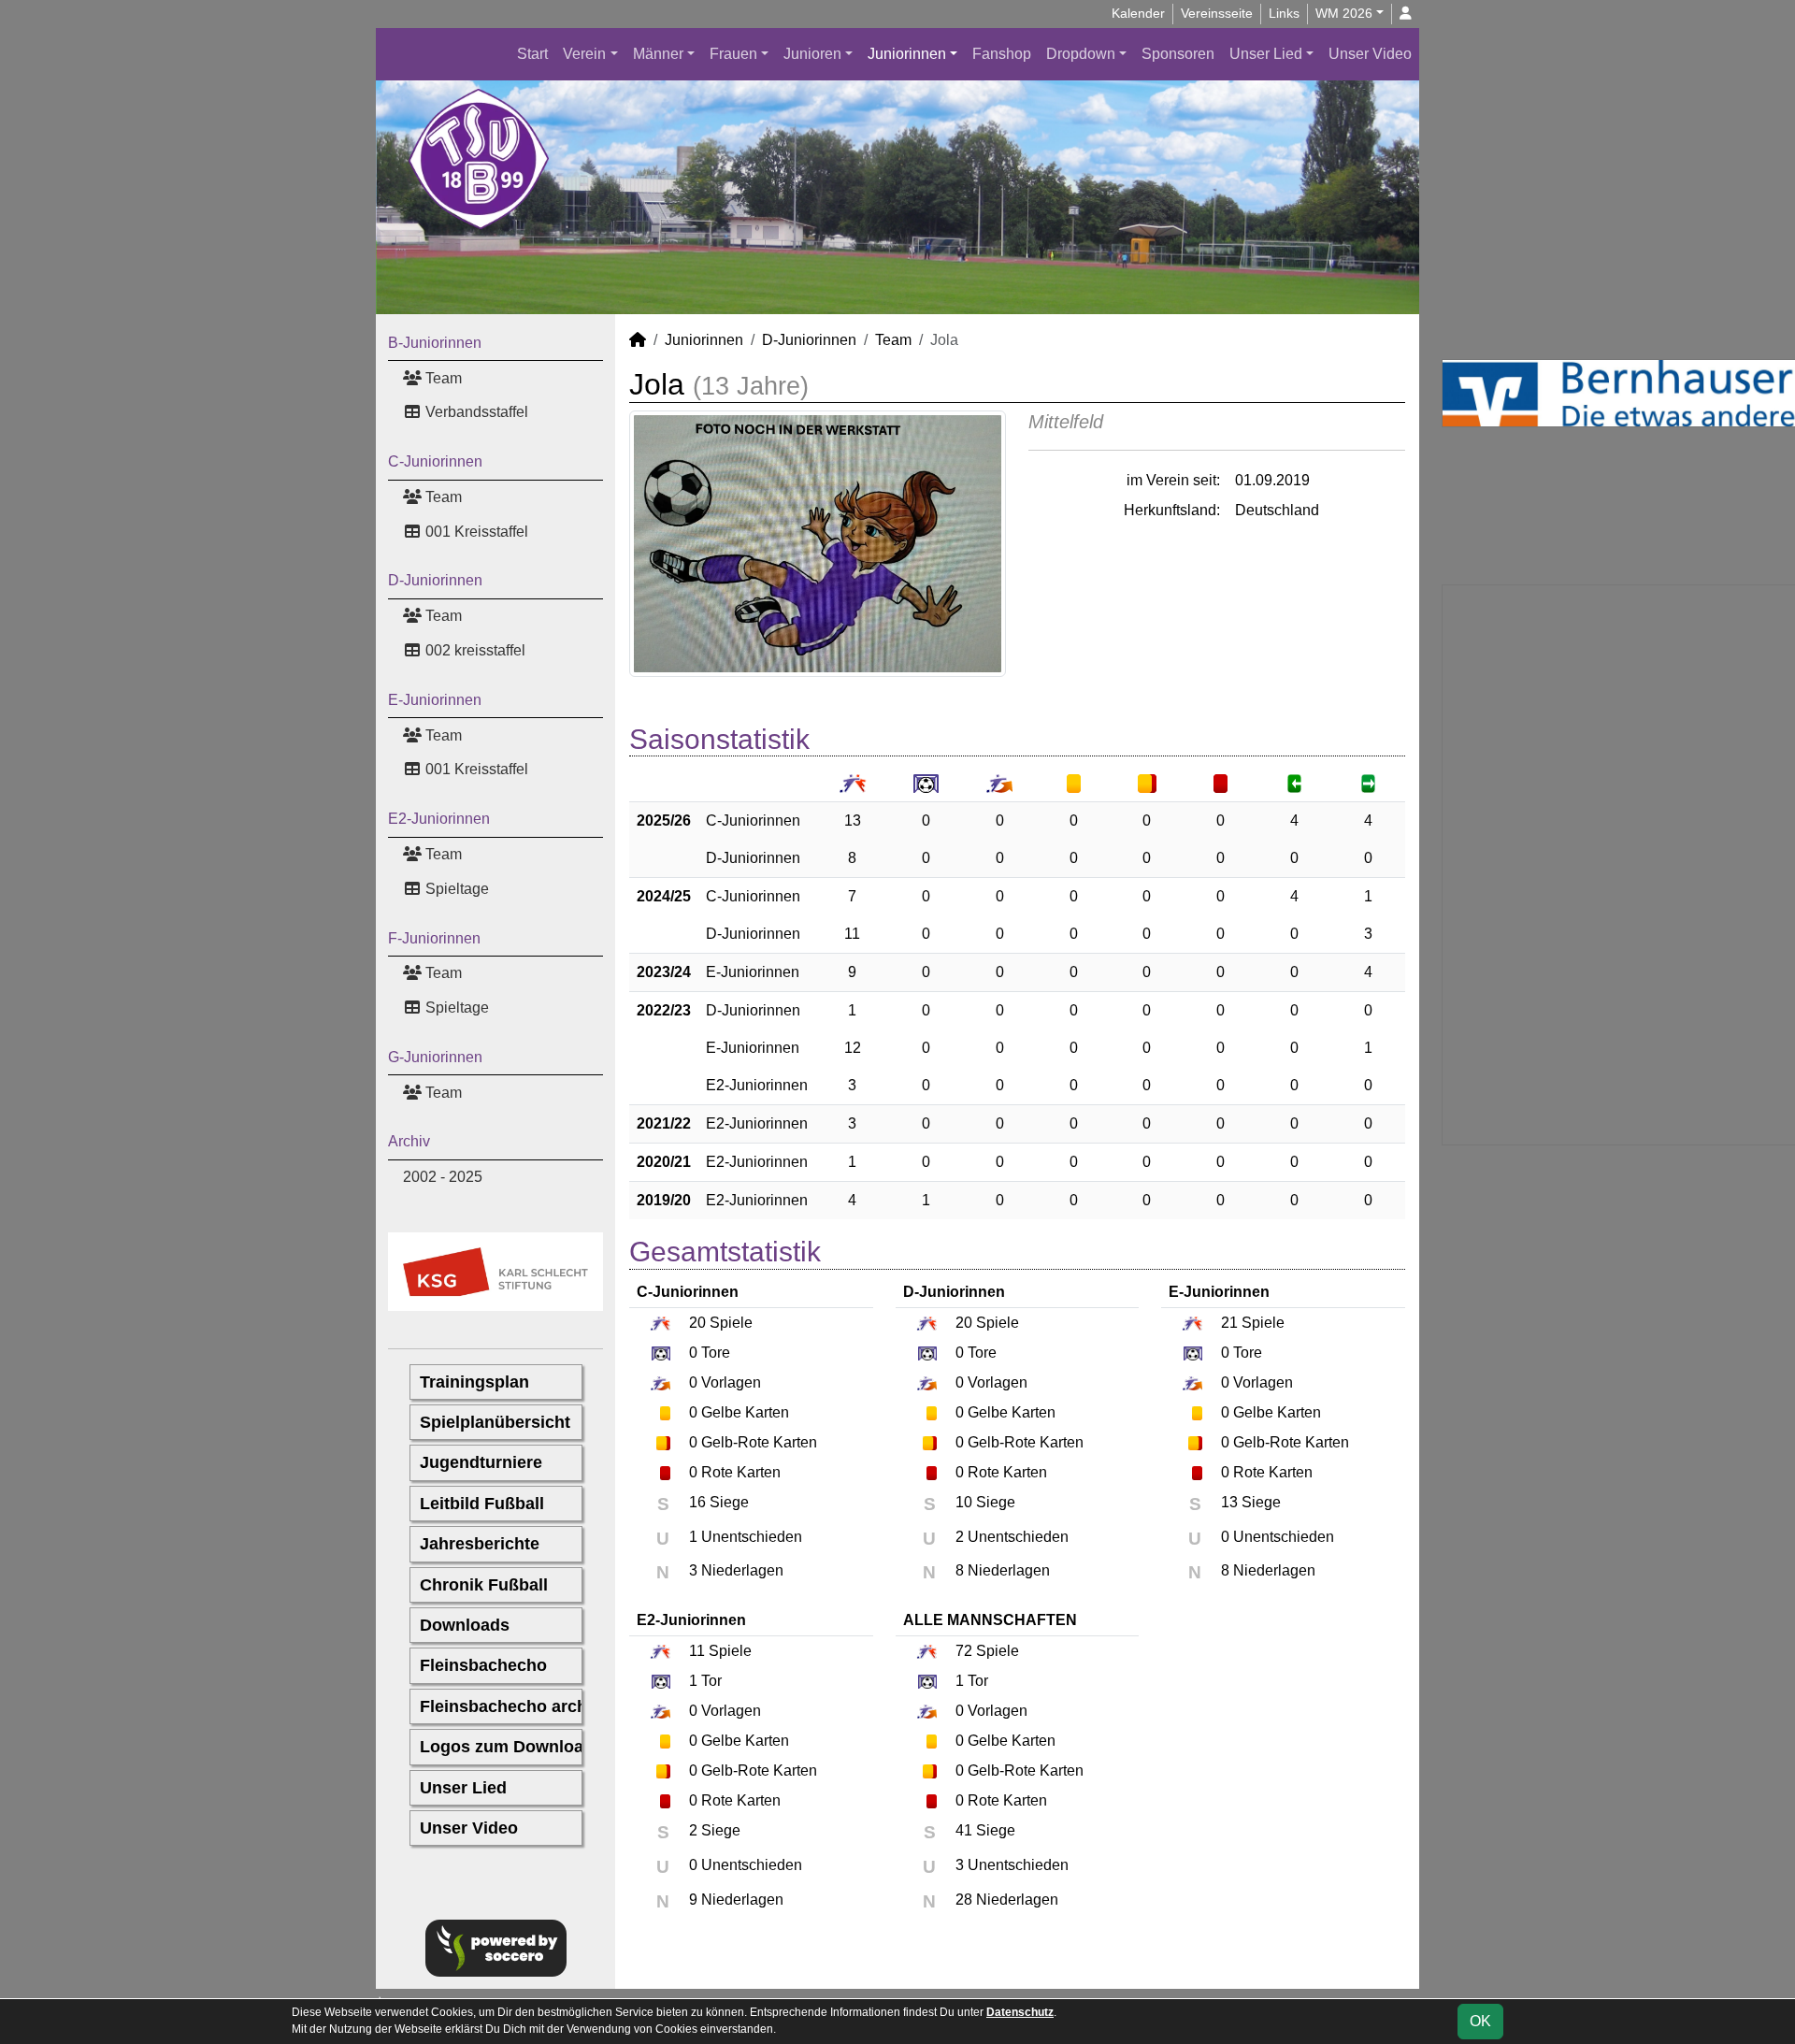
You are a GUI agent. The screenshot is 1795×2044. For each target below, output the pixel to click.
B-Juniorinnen (435, 343)
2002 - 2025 (443, 1177)
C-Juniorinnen (435, 461)
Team (442, 378)
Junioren (812, 54)
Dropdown (1081, 54)
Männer (658, 54)
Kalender (1138, 13)
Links (1284, 13)
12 (853, 1048)
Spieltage (455, 889)
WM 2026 (1344, 13)
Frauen (733, 54)
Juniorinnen (907, 54)
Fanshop (1002, 54)
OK (1480, 2021)
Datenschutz (1020, 2012)
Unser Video (1370, 54)
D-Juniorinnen (435, 580)
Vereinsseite (1217, 13)
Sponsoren (1178, 54)
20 (697, 1323)
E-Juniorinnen (435, 700)
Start (532, 54)
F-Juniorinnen (434, 938)
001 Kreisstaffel (475, 532)
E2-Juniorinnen (439, 819)
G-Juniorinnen (435, 1057)
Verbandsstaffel (475, 412)
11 (852, 934)
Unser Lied (1266, 54)
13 (853, 820)
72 (964, 1651)
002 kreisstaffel (474, 650)
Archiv (409, 1141)
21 (1229, 1323)
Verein (584, 54)
